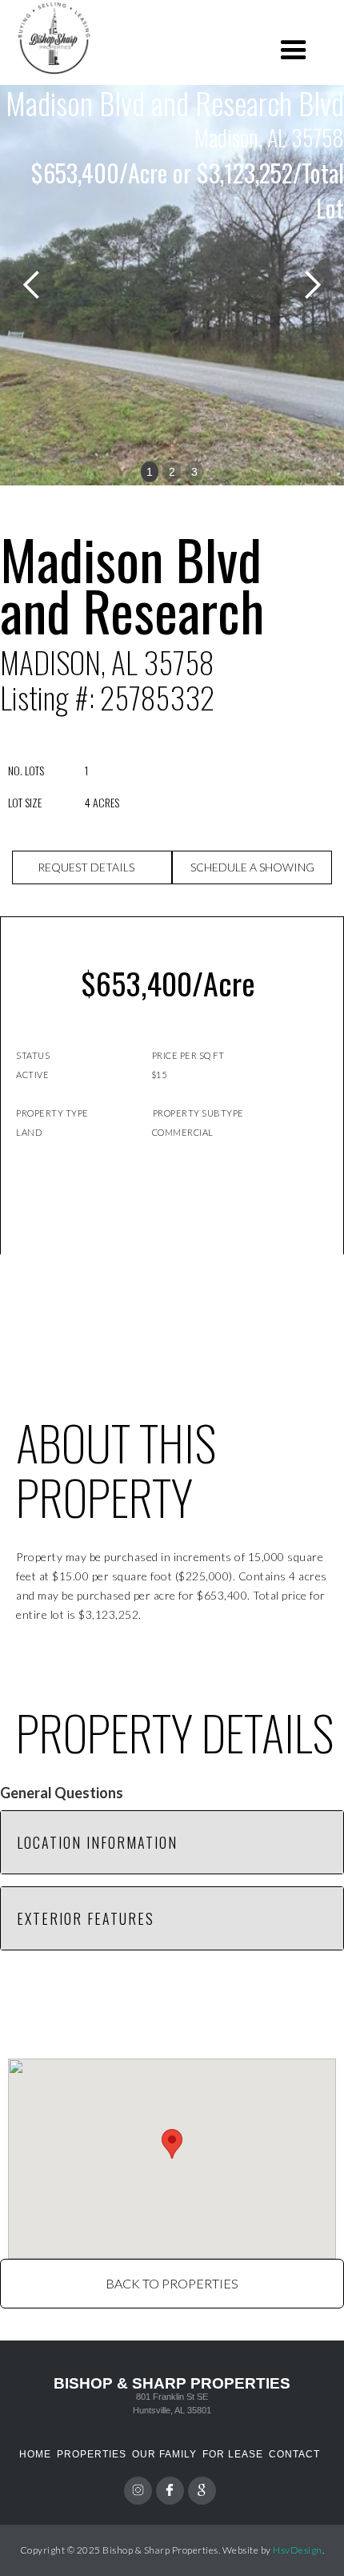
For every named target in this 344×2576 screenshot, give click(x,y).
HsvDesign (298, 2550)
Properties (92, 2454)
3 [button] (194, 472)
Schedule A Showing (252, 867)
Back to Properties (172, 2283)
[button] (294, 50)
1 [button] (150, 472)
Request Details (86, 867)
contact (294, 2454)
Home (35, 2454)
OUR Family (164, 2454)
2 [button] (172, 472)
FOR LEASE (233, 2454)
